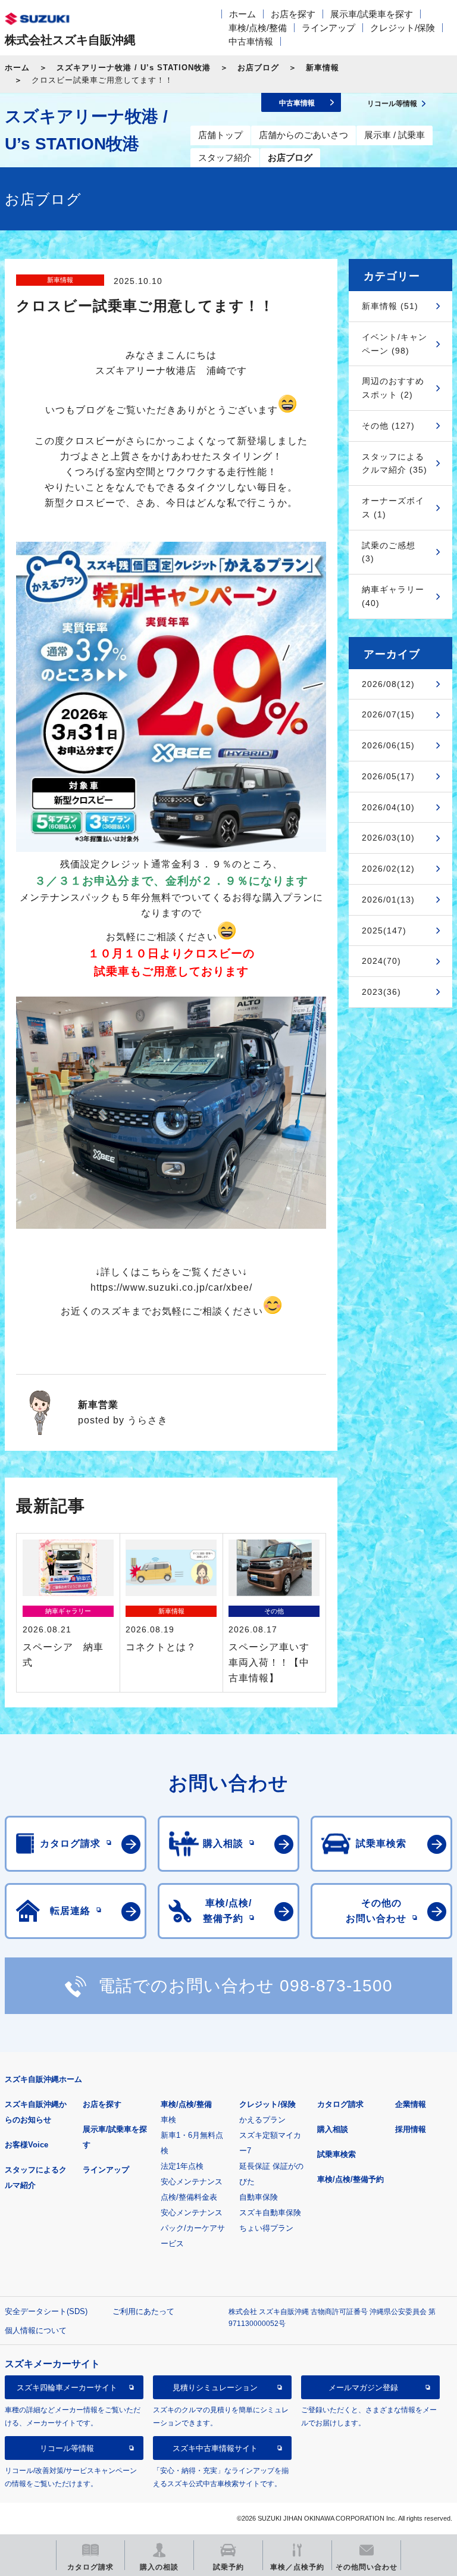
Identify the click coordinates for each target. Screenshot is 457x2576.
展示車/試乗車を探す (372, 14)
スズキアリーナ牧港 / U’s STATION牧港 (134, 68)
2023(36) (381, 992)
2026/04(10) (388, 807)
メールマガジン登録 (363, 2388)
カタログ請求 (340, 2104)
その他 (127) (388, 426)
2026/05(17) (388, 776)
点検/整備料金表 (189, 2197)
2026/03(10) (388, 838)
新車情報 (323, 68)
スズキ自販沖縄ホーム (43, 2079)
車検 (168, 2120)
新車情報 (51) (390, 306)
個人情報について (36, 2330)
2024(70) (381, 961)
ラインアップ (328, 28)
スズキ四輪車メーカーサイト (67, 2388)
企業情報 (411, 2104)
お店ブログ (258, 68)
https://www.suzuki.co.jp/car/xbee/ (171, 1287)
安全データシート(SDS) (46, 2311)
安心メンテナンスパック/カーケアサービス (193, 2228)
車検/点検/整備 (258, 28)
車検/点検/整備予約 (350, 2179)
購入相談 (333, 2129)
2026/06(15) (388, 745)
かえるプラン (262, 2120)
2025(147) (384, 931)
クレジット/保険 (403, 28)
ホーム (242, 14)
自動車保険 (259, 2197)
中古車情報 (251, 41)
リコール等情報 (67, 2448)
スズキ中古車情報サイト (215, 2448)
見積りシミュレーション (215, 2388)
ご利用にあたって (143, 2311)
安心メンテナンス (192, 2182)
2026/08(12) (388, 684)
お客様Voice (26, 2145)
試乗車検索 (337, 2154)
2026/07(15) (388, 714)
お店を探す (293, 14)
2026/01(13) (388, 900)
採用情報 (411, 2129)
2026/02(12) (388, 869)
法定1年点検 (182, 2166)
